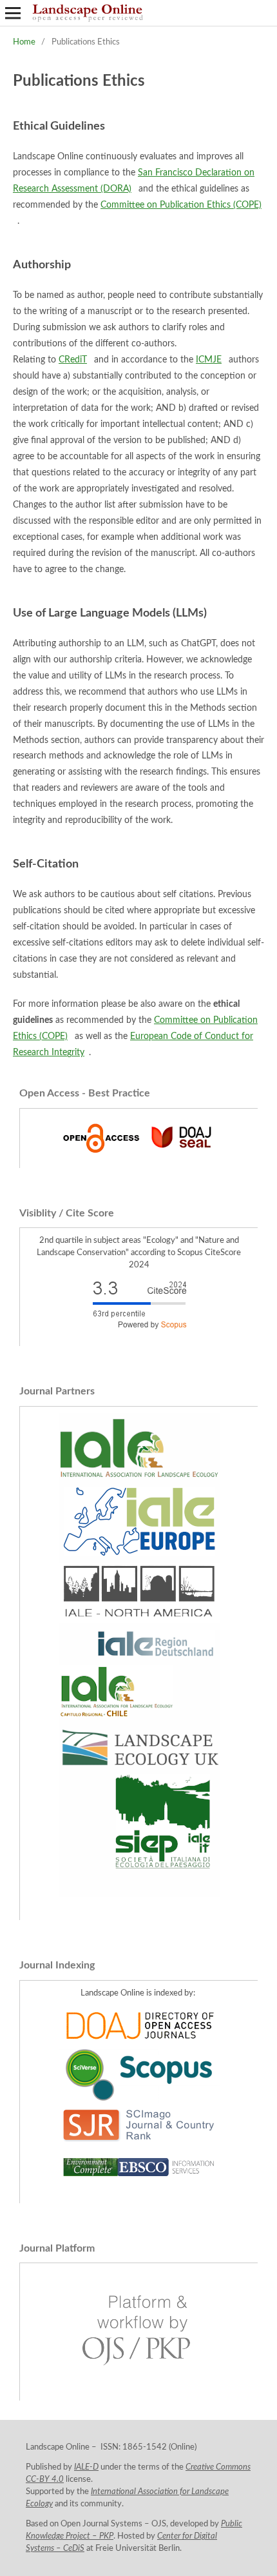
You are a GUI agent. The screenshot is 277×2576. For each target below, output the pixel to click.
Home (24, 42)
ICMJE (209, 360)
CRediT (73, 360)
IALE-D (86, 2467)
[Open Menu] (13, 13)
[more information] (139, 1155)
